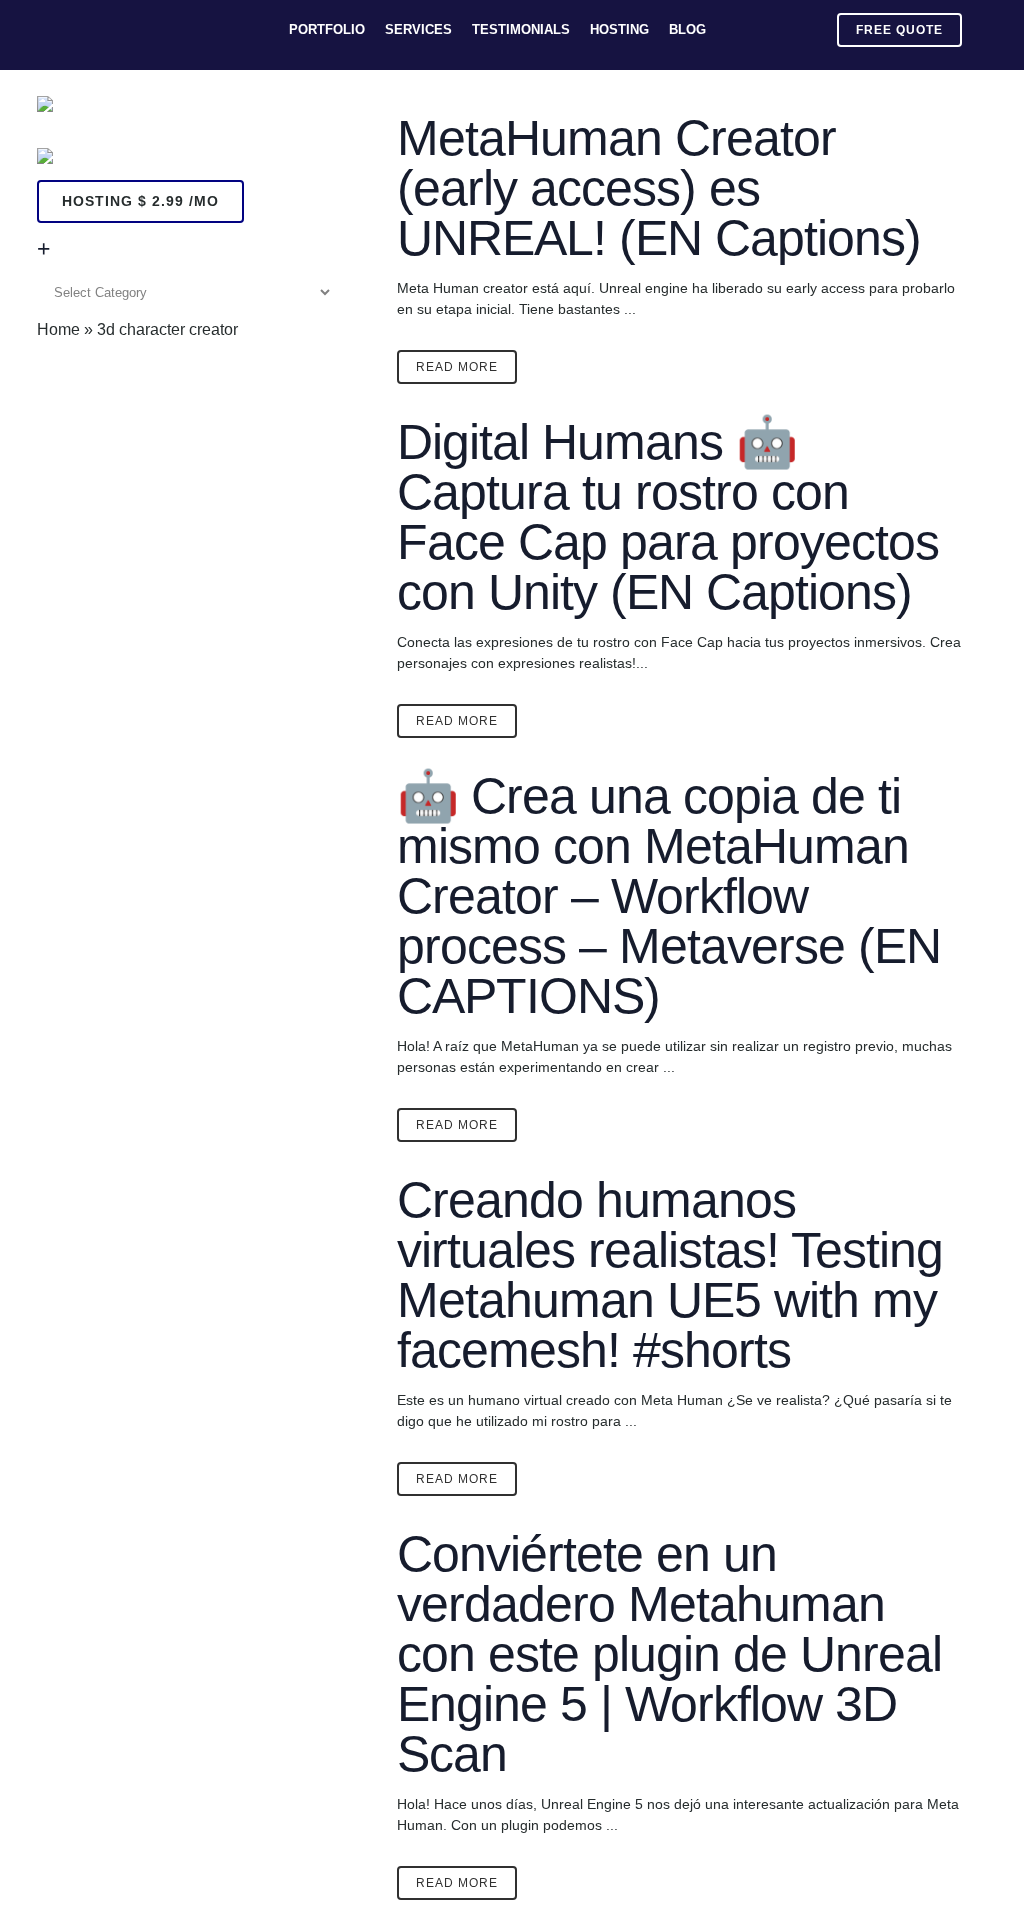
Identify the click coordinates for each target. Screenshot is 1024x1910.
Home (58, 329)
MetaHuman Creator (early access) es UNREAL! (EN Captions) (659, 188)
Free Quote (899, 30)
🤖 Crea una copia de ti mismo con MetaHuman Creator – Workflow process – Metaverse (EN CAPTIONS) (669, 896)
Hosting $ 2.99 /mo (140, 201)
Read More (457, 367)
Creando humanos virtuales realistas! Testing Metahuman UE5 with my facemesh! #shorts (670, 1275)
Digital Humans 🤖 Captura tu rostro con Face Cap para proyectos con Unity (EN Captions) (668, 517)
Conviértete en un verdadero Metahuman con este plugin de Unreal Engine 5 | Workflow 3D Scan (669, 1654)
